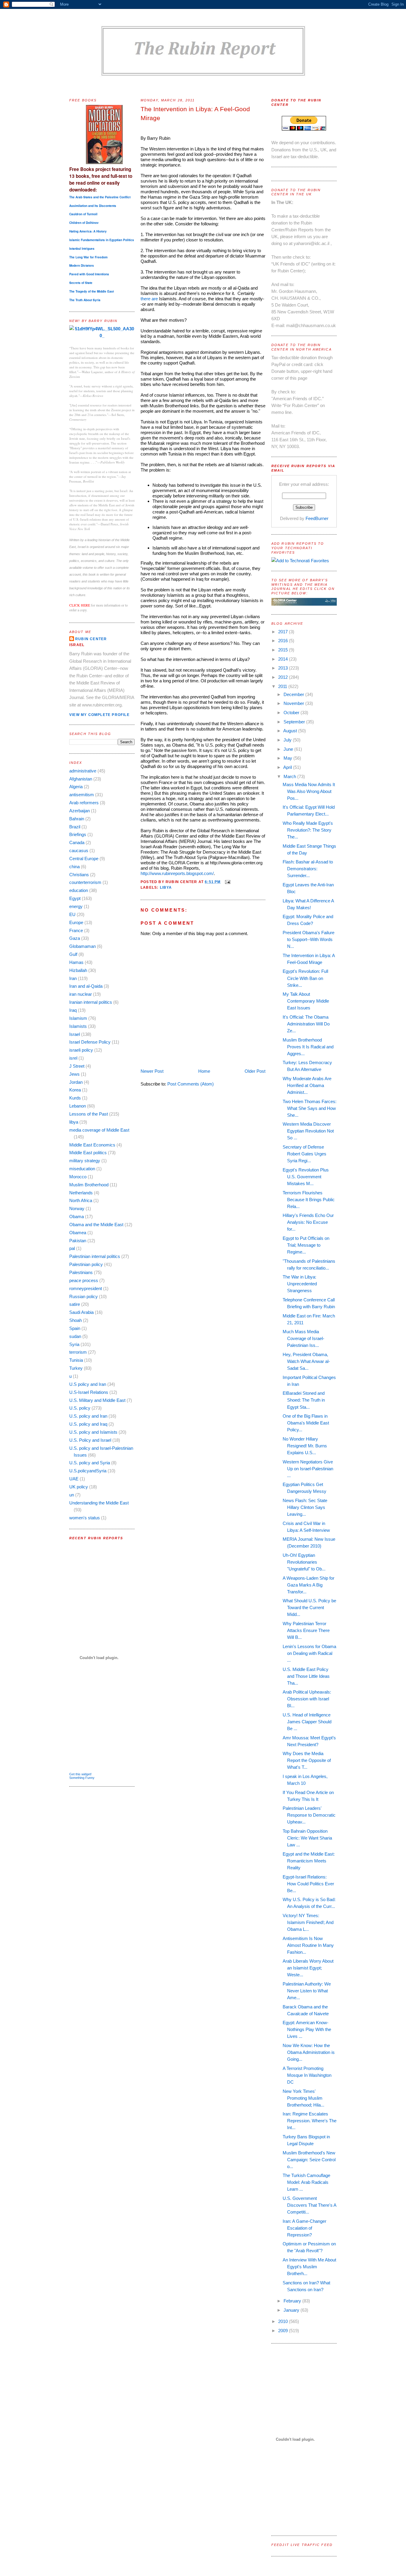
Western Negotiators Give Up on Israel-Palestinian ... (308, 1469)
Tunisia (76, 1360)
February (293, 2301)
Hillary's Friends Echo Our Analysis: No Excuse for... (308, 1222)
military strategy (85, 1161)
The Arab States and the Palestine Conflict (100, 197)
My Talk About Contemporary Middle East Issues (306, 1001)
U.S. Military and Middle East (97, 1400)
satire (75, 1304)
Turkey (76, 1368)
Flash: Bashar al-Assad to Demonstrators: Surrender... (308, 869)
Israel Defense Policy (90, 1042)
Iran (73, 978)
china (74, 867)
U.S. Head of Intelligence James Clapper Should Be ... (307, 1722)
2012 (284, 677)
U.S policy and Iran (88, 1384)
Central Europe (84, 859)
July (288, 740)
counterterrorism (85, 882)
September (295, 722)
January (292, 2310)
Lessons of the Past (89, 1114)
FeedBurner (317, 518)
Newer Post (152, 1071)
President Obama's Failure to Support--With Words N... (309, 939)
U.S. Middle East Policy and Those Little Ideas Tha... (306, 1676)
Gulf (73, 954)
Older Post (255, 1071)
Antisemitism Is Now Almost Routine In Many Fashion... (308, 1945)
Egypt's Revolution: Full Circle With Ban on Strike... (305, 978)
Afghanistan (81, 779)
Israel (75, 1034)
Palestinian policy (86, 1264)
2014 (284, 659)
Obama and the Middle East (96, 1225)
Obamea (78, 1233)
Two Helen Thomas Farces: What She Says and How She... (310, 1108)
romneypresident (86, 1288)
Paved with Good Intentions (89, 274)
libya (74, 1122)
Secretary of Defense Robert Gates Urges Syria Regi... (304, 1154)
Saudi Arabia (81, 1312)
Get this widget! (80, 1774)
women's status (85, 1518)
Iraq (73, 1010)
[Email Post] (227, 882)
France (76, 930)
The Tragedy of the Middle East (92, 291)
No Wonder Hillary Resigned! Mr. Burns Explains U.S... (305, 1446)
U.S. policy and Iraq (88, 1424)
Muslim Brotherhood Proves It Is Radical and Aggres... (308, 1047)
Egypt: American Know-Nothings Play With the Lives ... (307, 2029)
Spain (75, 1328)
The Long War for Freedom (88, 257)
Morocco (78, 1177)
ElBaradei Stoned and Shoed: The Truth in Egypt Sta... (304, 1400)
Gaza (75, 938)
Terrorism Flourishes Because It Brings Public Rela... (309, 1200)
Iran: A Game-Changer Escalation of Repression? (304, 2228)
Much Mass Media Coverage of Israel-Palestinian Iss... (303, 1338)
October (292, 713)
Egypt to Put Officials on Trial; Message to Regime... (306, 1245)
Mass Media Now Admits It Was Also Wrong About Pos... (309, 791)
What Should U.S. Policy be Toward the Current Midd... (309, 1607)
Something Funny (82, 1778)
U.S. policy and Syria (90, 1463)
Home (204, 1071)
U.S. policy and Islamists (93, 1432)
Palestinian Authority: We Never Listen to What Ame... (307, 1991)
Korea (75, 1090)
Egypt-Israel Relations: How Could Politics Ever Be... (308, 1884)
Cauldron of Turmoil (83, 214)
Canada (77, 842)
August (291, 731)
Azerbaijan (80, 811)
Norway (77, 1208)
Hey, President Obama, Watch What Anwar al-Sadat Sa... (306, 1361)
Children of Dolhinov (84, 223)
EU (72, 914)
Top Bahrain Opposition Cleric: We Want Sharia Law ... (307, 1838)
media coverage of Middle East (99, 1130)
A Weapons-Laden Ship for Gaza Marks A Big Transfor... (309, 1585)
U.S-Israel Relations (89, 1392)
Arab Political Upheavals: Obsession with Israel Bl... (307, 1699)
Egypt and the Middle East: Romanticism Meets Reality (309, 1861)
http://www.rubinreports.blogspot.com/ (177, 873)
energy (76, 906)
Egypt (75, 898)
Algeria (76, 787)
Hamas (76, 962)
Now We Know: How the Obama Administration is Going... (309, 2052)
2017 (284, 632)
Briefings (78, 834)
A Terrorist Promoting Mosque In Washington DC (307, 2075)
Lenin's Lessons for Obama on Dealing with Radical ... (309, 1653)
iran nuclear (81, 994)
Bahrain (77, 819)
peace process (84, 1280)
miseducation (82, 1169)
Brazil (75, 827)
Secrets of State (81, 283)
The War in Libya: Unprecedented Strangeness (300, 1284)
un (72, 1495)
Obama (77, 1216)
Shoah (75, 1320)
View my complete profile (99, 715)
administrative (83, 771)
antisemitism (82, 795)
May (288, 758)
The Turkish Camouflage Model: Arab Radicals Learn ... (306, 2182)
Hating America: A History (88, 231)
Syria (74, 1344)
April (288, 767)
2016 (284, 641)
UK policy (79, 1487)
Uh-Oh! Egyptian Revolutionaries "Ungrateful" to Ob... (304, 1562)
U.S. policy (80, 1408)
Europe (76, 922)
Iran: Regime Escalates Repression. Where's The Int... (310, 2121)
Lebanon (78, 1106)
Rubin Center (91, 639)
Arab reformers (84, 803)
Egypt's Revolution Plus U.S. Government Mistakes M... (306, 1177)
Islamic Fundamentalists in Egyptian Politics (102, 240)
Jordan (76, 1082)
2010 (284, 2321)
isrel (73, 1058)
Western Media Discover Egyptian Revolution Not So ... (308, 1131)
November (294, 703)
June (289, 749)
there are (149, 299)
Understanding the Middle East (99, 1503)
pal (72, 1248)
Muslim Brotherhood (89, 1185)
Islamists (78, 1026)
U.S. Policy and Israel (90, 1440)
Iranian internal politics (91, 1002)
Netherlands (81, 1193)
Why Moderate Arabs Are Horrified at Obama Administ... (307, 1085)
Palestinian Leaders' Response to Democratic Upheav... (309, 1815)
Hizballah (78, 970)
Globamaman (82, 946)
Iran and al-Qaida (86, 986)
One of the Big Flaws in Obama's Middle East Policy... (306, 1423)
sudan (75, 1336)
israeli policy (81, 1050)
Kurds (75, 1098)
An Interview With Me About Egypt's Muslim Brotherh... (309, 2267)
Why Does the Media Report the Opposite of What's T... (307, 1760)
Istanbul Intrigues (82, 249)
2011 (283, 686)
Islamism (78, 1018)
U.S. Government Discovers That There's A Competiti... (309, 2205)
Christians (79, 875)
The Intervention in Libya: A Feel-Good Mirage (195, 114)
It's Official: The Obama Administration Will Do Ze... (306, 1024)
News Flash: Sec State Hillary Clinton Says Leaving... (305, 1507)
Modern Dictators (82, 266)
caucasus (79, 850)
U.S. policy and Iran (88, 1416)
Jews (74, 1074)
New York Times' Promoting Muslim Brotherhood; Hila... (303, 2098)
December (294, 694)
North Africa (81, 1200)
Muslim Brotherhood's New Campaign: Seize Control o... (309, 2160)
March (290, 776)
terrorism (78, 1352)
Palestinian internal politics (95, 1256)
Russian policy (84, 1296)
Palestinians (81, 1272)
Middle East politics (88, 1153)
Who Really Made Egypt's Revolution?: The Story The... (308, 830)
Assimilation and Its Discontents (93, 206)
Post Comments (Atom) (191, 1084)
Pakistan (78, 1241)
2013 (284, 668)
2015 (284, 650)
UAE (74, 1479)
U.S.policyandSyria (88, 1471)
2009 (284, 2331)
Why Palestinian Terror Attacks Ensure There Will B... (306, 1630)
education (79, 890)
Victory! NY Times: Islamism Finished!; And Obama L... (308, 1922)
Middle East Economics (92, 1145)
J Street (77, 1066)
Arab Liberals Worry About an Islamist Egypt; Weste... (308, 1968)
